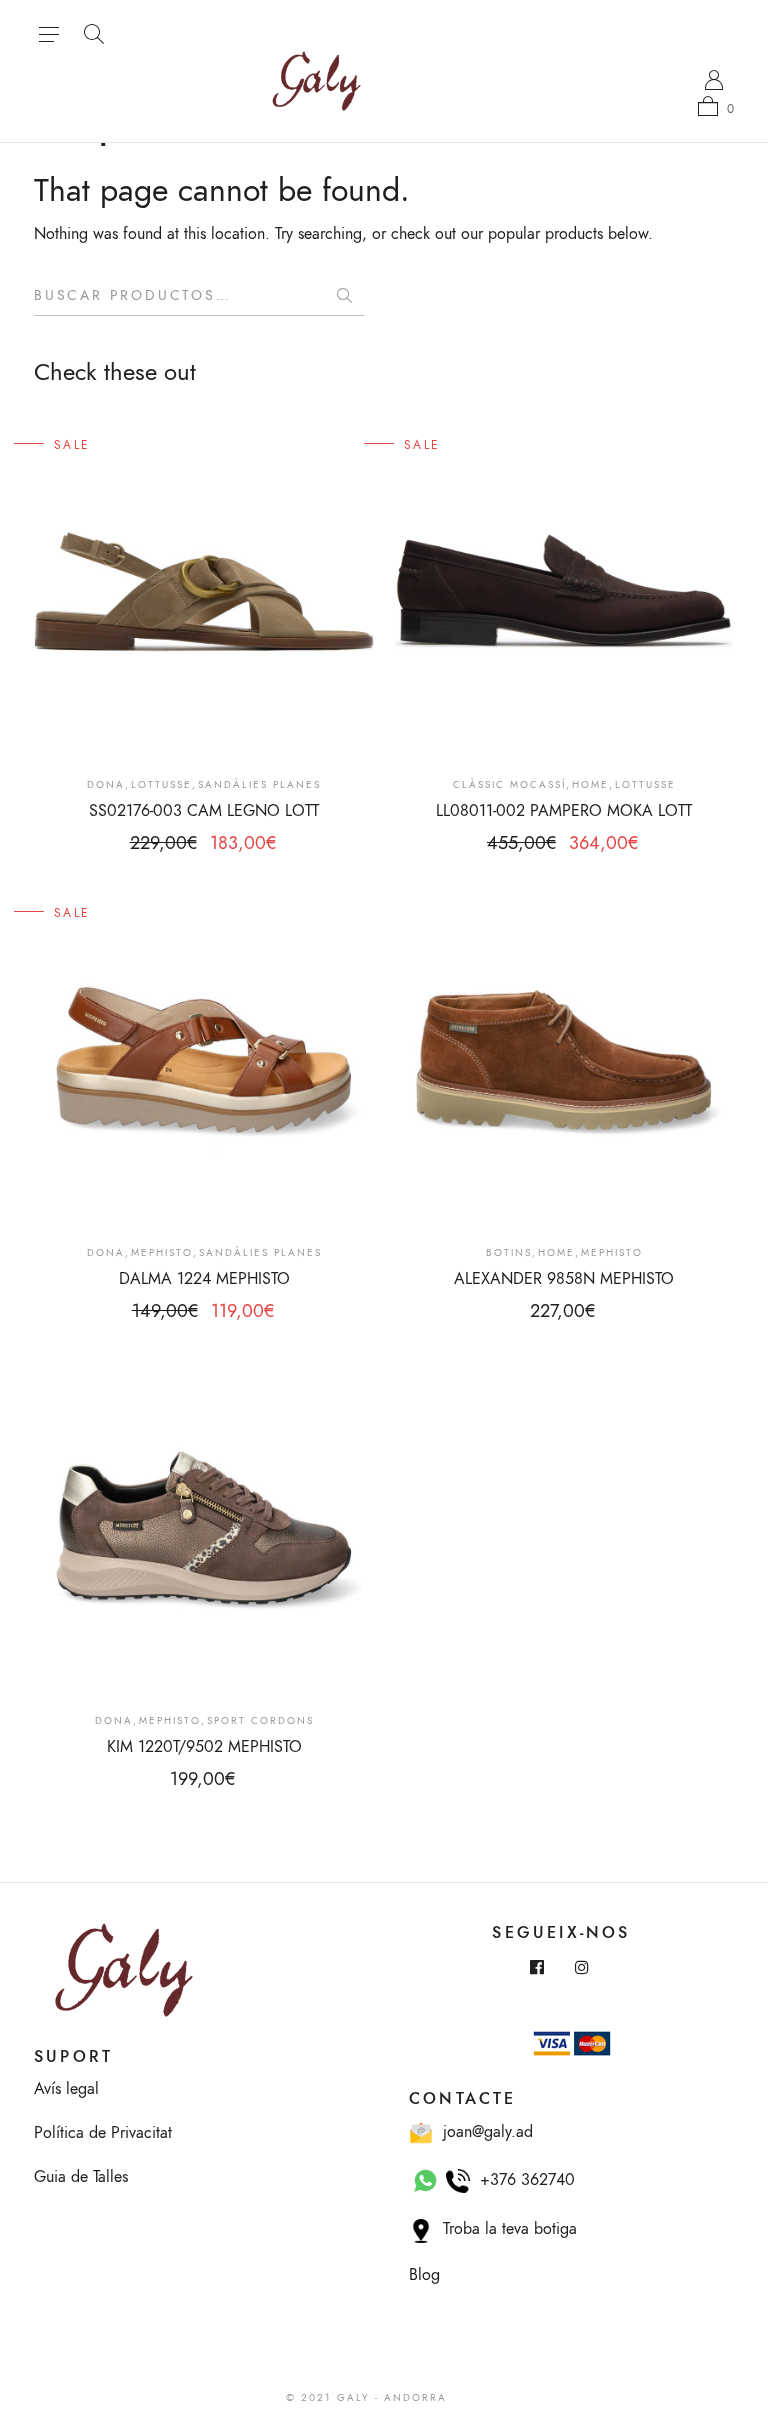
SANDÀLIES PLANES (259, 785)
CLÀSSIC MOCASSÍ (509, 785)
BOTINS (509, 1253)
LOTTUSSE (161, 785)
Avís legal (66, 2089)
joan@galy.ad (483, 2132)
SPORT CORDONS (260, 1721)
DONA (106, 785)
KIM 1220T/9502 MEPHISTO (204, 1747)
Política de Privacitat (103, 2133)
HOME (590, 785)
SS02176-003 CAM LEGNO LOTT (204, 811)
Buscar (344, 296)
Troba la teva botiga (505, 2229)
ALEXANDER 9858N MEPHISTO (564, 1279)
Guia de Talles (81, 2177)
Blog (424, 2275)
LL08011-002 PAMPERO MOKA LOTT (564, 811)
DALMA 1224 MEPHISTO (204, 1279)
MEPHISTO (162, 1253)
